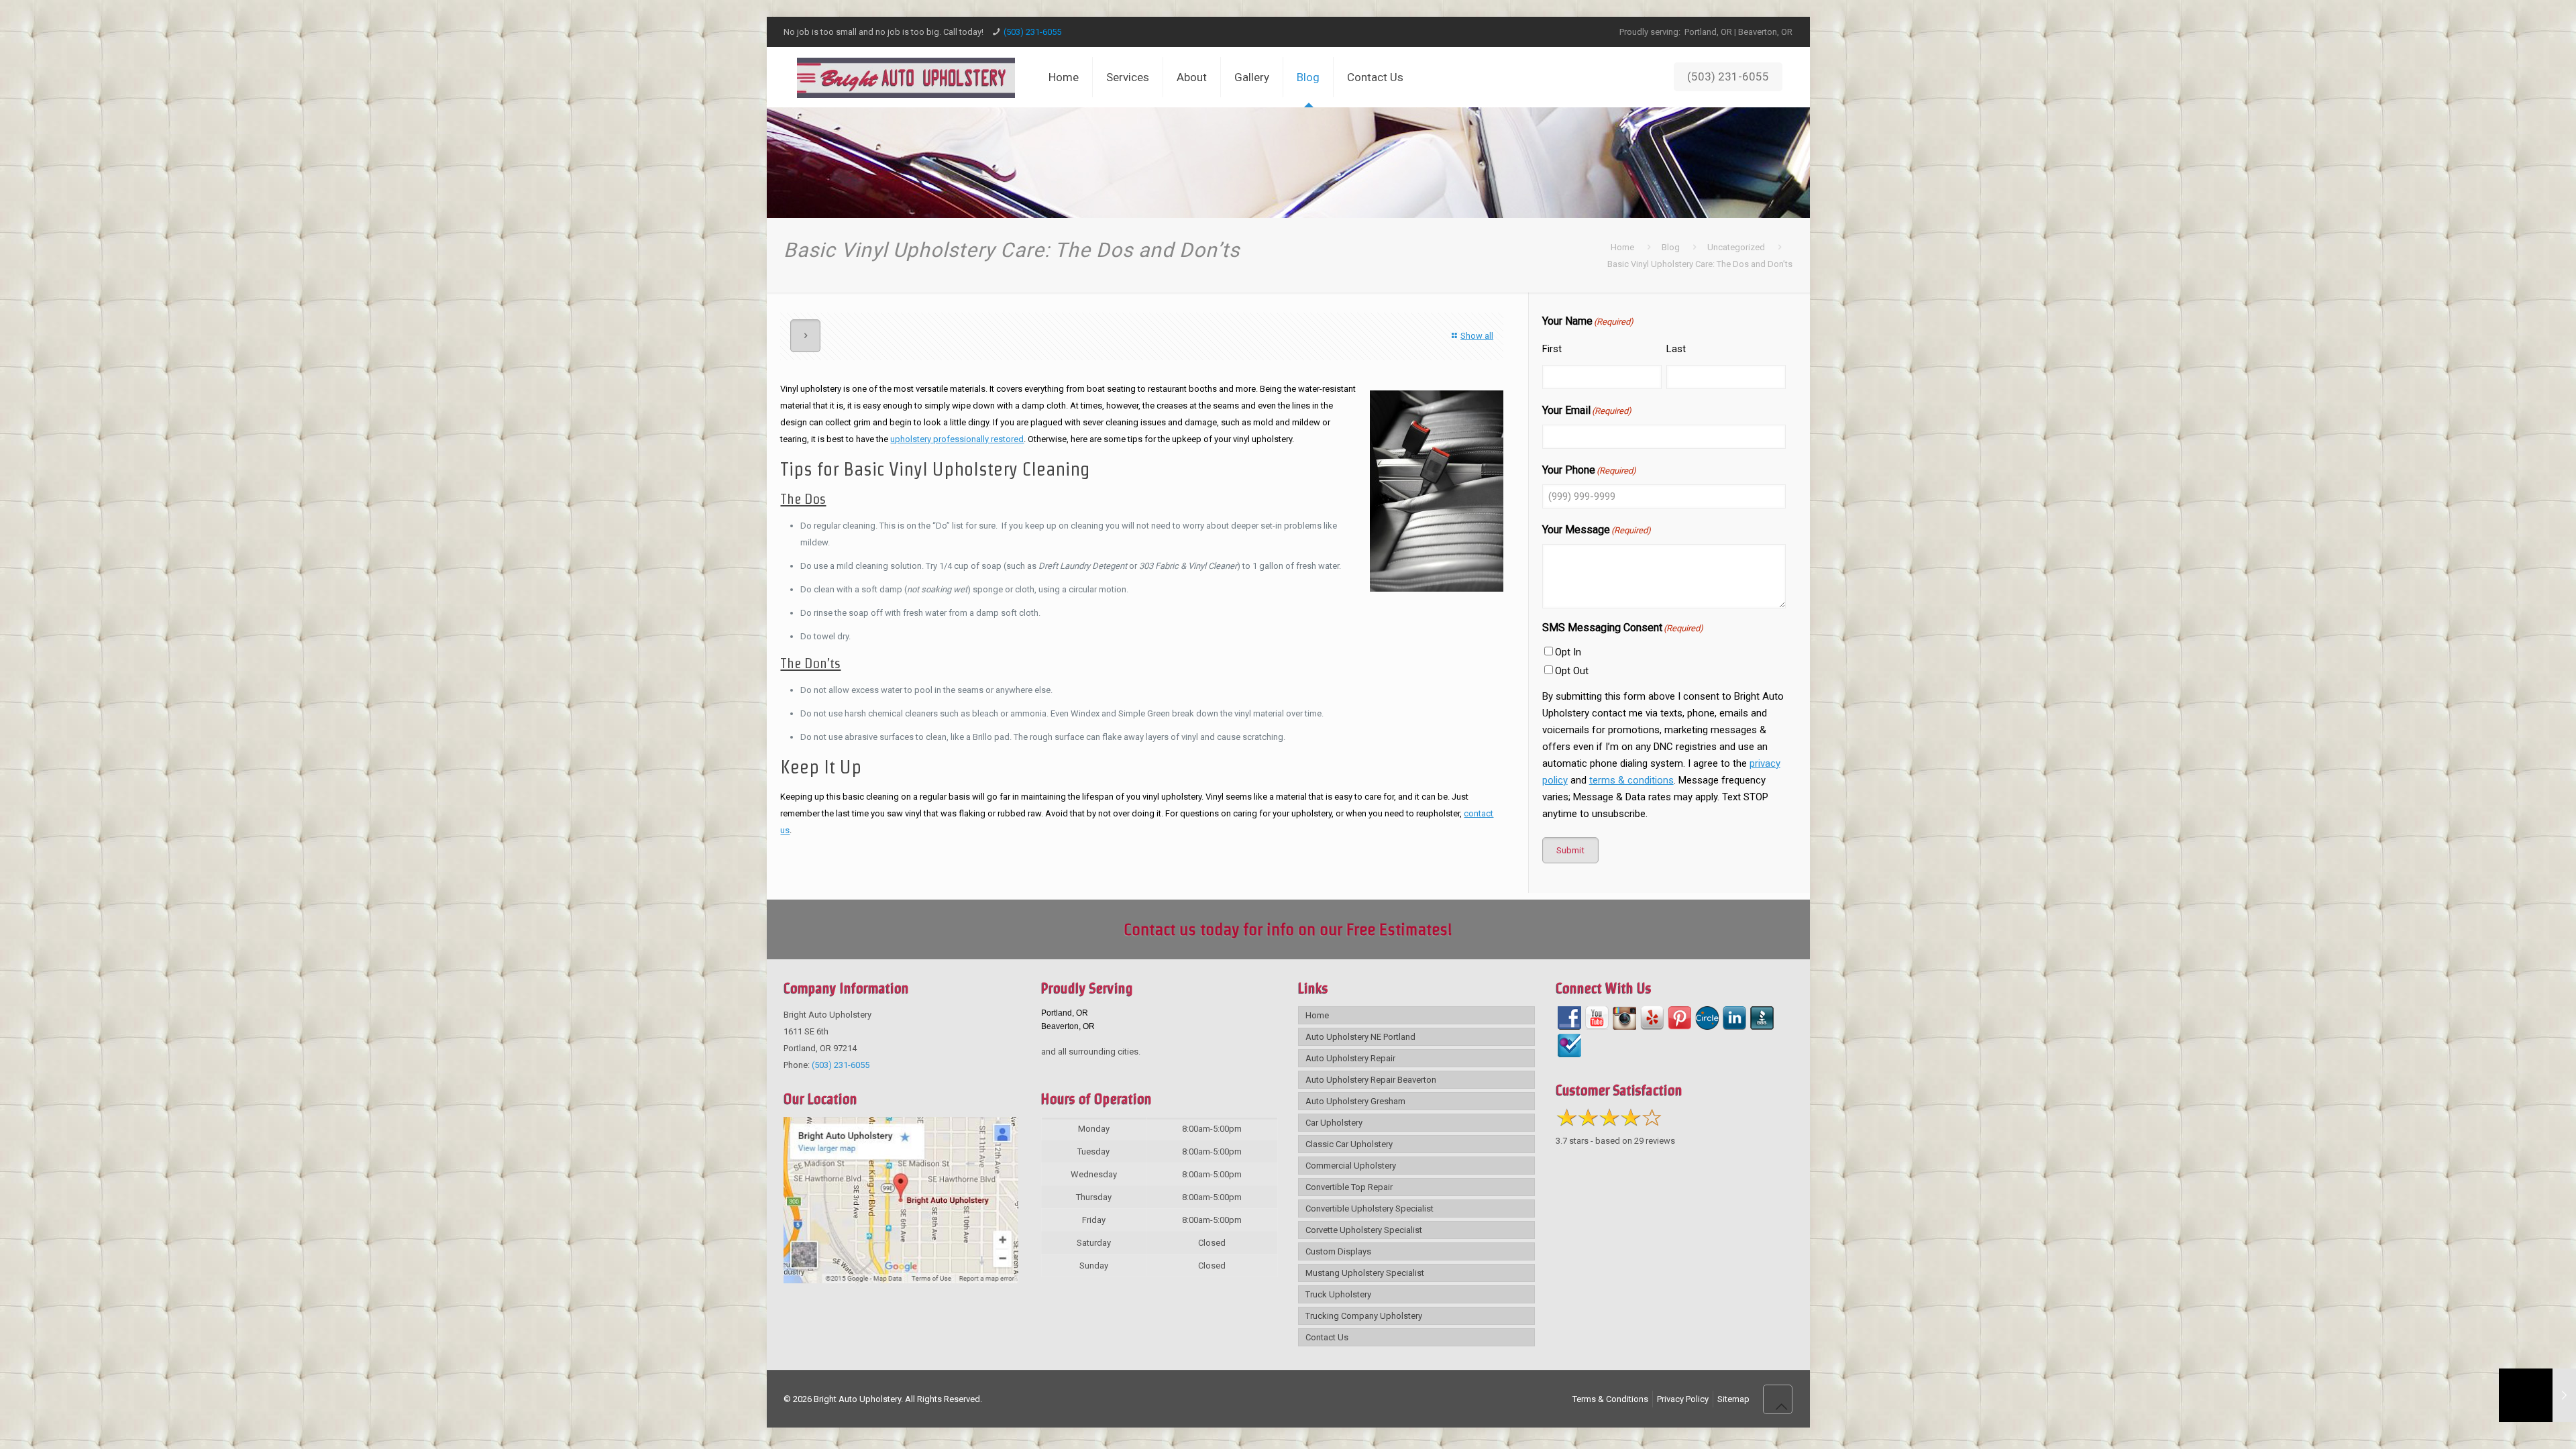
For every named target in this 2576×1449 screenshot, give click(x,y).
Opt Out (1572, 671)
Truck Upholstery (1338, 1294)
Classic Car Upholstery (1349, 1144)
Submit (1570, 850)
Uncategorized (1736, 247)
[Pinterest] (1679, 1018)
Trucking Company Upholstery (1364, 1316)
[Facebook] (1569, 1018)
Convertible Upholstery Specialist (1370, 1209)
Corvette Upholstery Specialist (1364, 1230)
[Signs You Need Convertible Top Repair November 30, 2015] (2537, 1395)
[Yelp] (1652, 1018)
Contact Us (1327, 1337)
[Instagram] (1624, 1018)
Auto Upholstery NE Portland (1360, 1037)
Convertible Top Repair (1349, 1187)
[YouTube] (1597, 1018)
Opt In (1568, 652)
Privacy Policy (1683, 1399)
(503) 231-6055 (1032, 32)
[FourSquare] (1569, 1045)
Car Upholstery (1334, 1123)
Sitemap (1733, 1399)
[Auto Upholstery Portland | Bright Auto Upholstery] (906, 77)
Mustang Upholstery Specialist (1365, 1273)
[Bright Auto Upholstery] (901, 1280)
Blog (1671, 247)
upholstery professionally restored (957, 439)
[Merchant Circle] (1707, 1018)
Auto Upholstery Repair (1350, 1058)
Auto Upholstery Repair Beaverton (1371, 1080)
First (1552, 349)
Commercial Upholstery (1351, 1166)
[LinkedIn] (1734, 1018)
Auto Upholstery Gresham (1355, 1101)
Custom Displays (1338, 1251)
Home (1622, 247)
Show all (1477, 336)
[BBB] (1762, 1018)
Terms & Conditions (1610, 1399)
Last (1676, 349)
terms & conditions (1631, 780)
